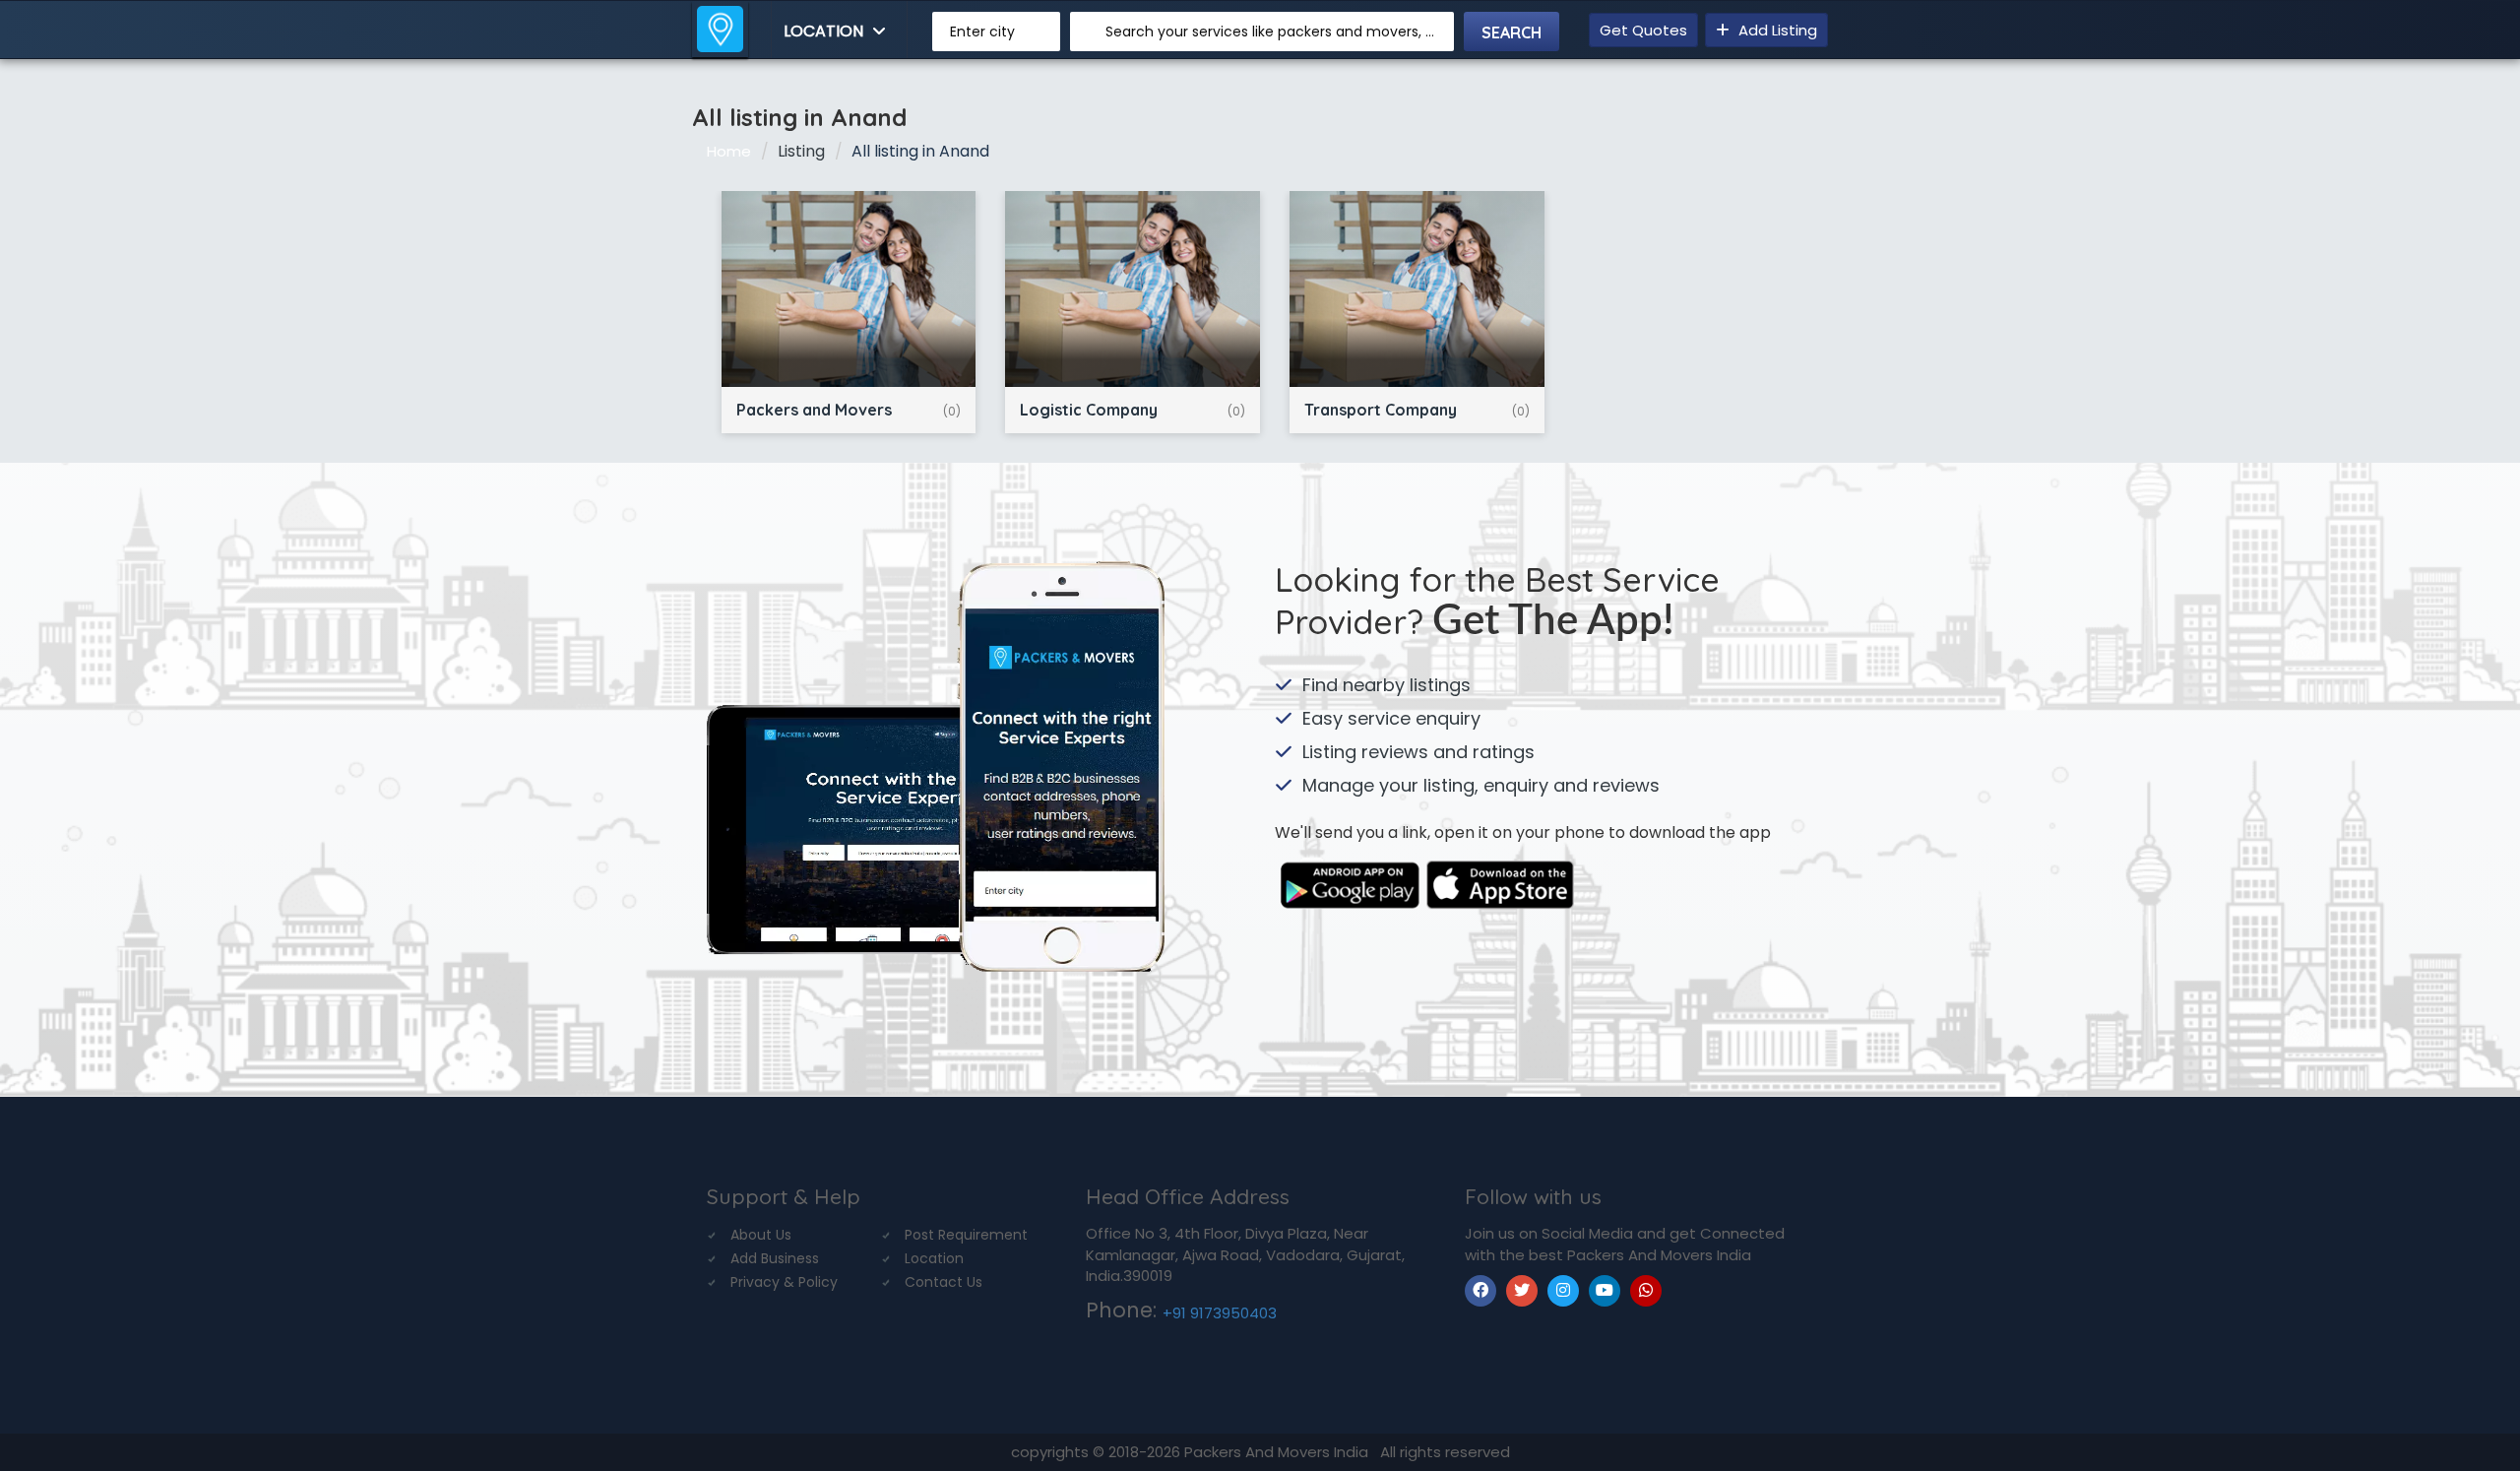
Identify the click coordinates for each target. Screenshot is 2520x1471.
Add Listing (1776, 30)
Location (825, 31)
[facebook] (1480, 1291)
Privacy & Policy (784, 1282)
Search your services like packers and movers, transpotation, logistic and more (1272, 32)
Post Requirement (966, 1235)
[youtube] (1605, 1291)
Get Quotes (1643, 30)
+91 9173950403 (1220, 1313)
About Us (761, 1235)
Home (729, 151)
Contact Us (944, 1282)
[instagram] (1563, 1291)
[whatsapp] (1646, 1291)
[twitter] (1522, 1291)
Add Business (775, 1258)
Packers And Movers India (1278, 1452)
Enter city (982, 32)
